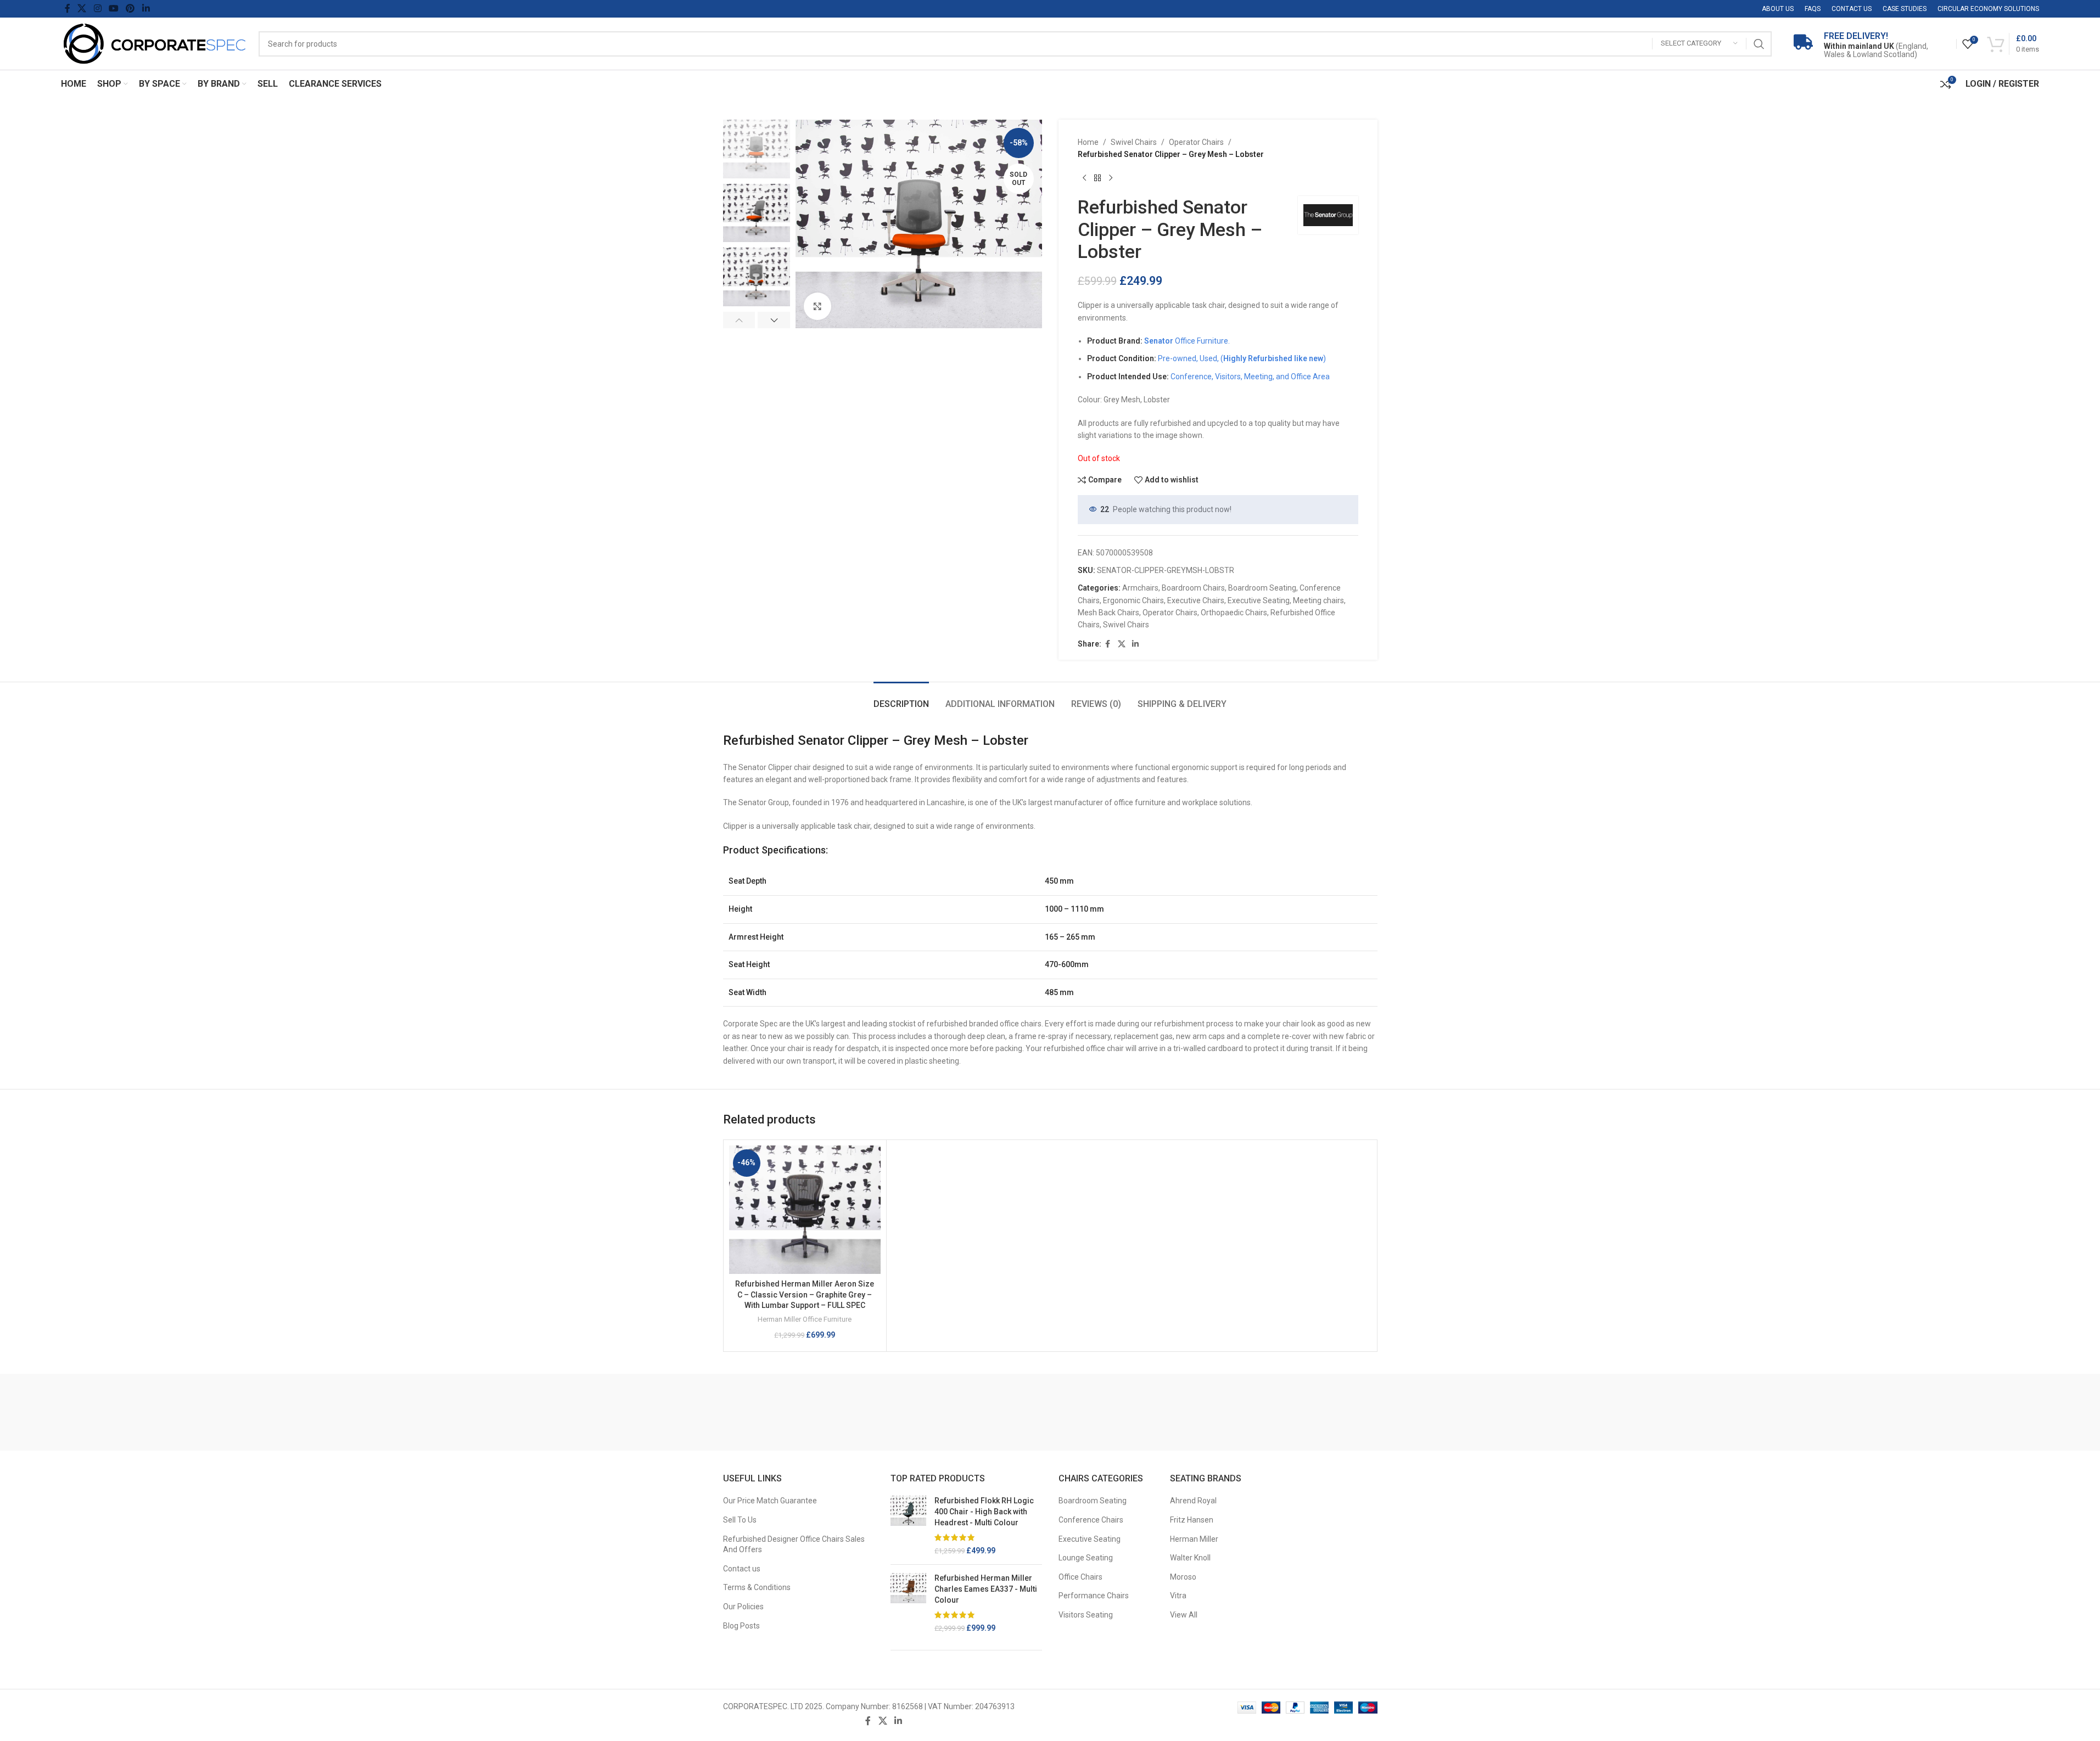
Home (1088, 142)
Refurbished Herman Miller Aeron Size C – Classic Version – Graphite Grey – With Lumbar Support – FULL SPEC (805, 1294)
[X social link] (82, 9)
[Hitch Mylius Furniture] (1010, 1412)
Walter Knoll (1190, 1558)
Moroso (1183, 1577)
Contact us (742, 1569)
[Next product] (1111, 178)
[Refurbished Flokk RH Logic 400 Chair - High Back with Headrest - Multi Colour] (908, 1526)
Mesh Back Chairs (1108, 613)
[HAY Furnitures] (1171, 1412)
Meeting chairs (1318, 600)
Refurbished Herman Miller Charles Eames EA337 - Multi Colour (986, 1589)
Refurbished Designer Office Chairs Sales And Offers (794, 1545)
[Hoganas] (930, 1412)
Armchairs (1140, 588)
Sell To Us (740, 1520)
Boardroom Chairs (1193, 588)
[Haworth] (1251, 1412)
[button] (739, 320)
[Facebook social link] (68, 9)
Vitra (1178, 1596)
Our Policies (743, 1607)
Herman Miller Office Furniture (805, 1319)
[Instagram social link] (97, 9)
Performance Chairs (1094, 1596)
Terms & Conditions (757, 1587)
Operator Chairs (1196, 142)
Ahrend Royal (1193, 1501)
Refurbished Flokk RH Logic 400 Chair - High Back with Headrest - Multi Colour (984, 1511)
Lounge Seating (1086, 1558)
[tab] (901, 698)
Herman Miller (1194, 1539)
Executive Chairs (1196, 600)
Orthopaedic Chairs (1234, 613)
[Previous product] (1084, 178)
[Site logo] (154, 43)
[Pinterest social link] (130, 9)
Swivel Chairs (1134, 142)
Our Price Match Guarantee (770, 1501)
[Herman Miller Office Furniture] (1091, 1412)
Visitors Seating (1086, 1615)
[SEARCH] (1759, 44)
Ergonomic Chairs (1133, 600)
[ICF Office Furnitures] (769, 1412)
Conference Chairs (1091, 1520)
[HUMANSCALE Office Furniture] (849, 1412)
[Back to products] (1097, 178)
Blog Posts (741, 1626)
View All (1184, 1615)
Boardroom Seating (1262, 588)
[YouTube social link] (113, 9)
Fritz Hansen (1192, 1520)
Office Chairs (1080, 1577)
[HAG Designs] (1332, 1412)
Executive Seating (1259, 600)
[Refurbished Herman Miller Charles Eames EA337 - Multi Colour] (908, 1603)
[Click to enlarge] (817, 306)
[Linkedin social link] (146, 9)
